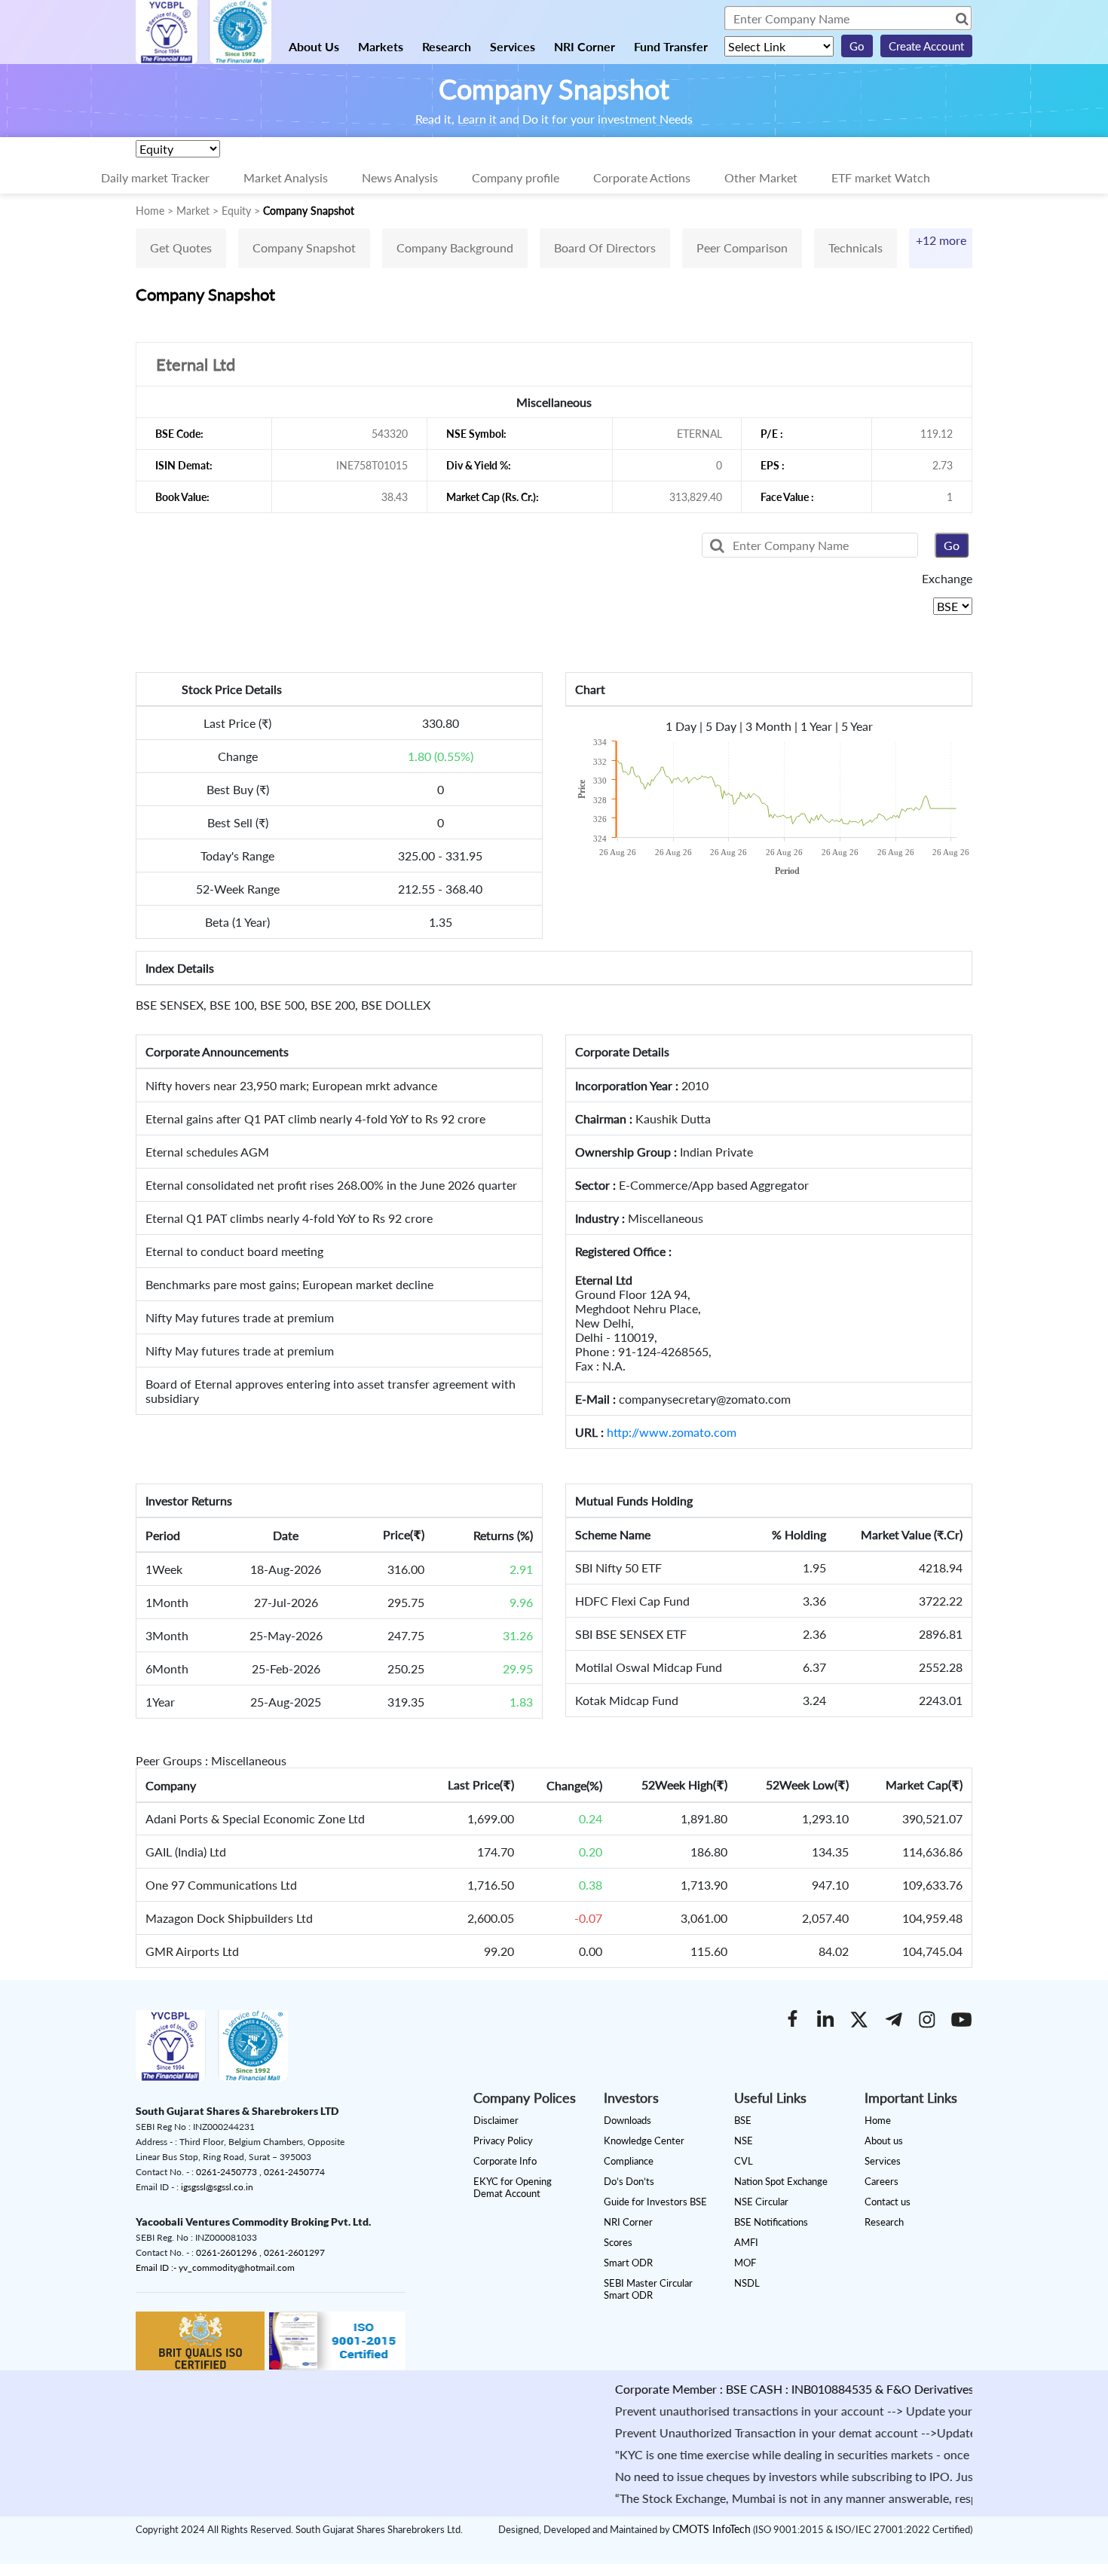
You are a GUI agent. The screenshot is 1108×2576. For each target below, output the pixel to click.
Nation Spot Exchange (781, 2181)
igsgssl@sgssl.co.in (217, 2187)
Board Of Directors (605, 248)
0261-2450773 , (230, 2172)
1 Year (816, 726)
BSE (743, 2120)
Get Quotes (181, 248)
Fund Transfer (671, 46)
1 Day (681, 726)
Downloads (627, 2120)
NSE (744, 2141)
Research (447, 46)
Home (878, 2120)
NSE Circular (761, 2202)
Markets (381, 46)
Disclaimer (496, 2120)
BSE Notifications (771, 2222)
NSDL (747, 2283)
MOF (745, 2263)
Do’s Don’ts (629, 2181)
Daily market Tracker (155, 177)
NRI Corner (585, 46)
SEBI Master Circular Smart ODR (648, 2289)
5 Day (721, 726)
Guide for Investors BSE (655, 2202)
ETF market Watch (881, 177)
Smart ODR (628, 2263)
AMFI (746, 2242)
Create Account (926, 46)
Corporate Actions (642, 177)
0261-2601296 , (230, 2252)
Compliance (629, 2161)
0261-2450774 (294, 2172)
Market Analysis (286, 177)
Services (513, 46)
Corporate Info (505, 2161)
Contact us (888, 2202)
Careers (882, 2181)
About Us (314, 46)
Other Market (761, 177)
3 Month (768, 726)
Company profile (516, 177)
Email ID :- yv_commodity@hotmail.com (215, 2267)
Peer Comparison (742, 248)
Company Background (455, 248)
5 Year (857, 726)
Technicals (855, 248)
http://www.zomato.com (672, 1432)
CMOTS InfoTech (712, 2529)
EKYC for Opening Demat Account (513, 2187)
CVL (744, 2161)
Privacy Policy (503, 2141)
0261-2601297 (294, 2252)
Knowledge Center (644, 2141)
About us (884, 2141)
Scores (618, 2242)
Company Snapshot (304, 248)
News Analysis (400, 177)
